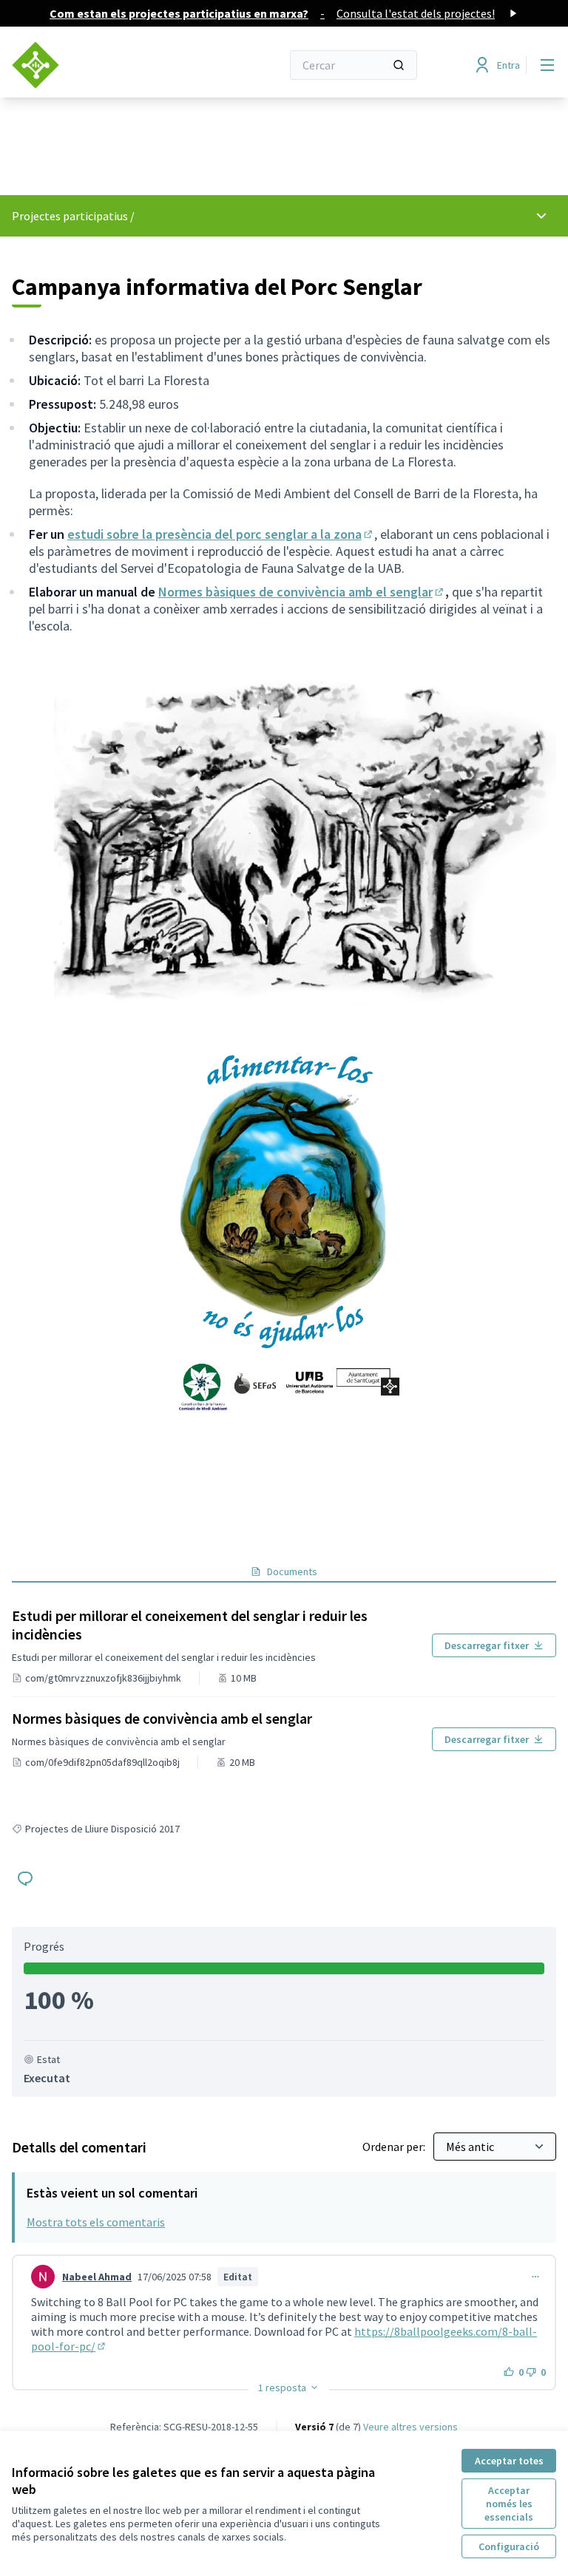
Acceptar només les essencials (509, 2504)
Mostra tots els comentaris (96, 2222)
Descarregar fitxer (487, 1645)
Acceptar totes (509, 2461)
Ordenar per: (395, 2147)
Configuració (509, 2546)
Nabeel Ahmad (97, 2277)
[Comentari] (25, 1878)
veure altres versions (410, 2427)
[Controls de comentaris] (535, 2277)
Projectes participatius (70, 216)
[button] (289, 2388)
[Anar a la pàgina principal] (110, 65)
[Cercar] (399, 65)
